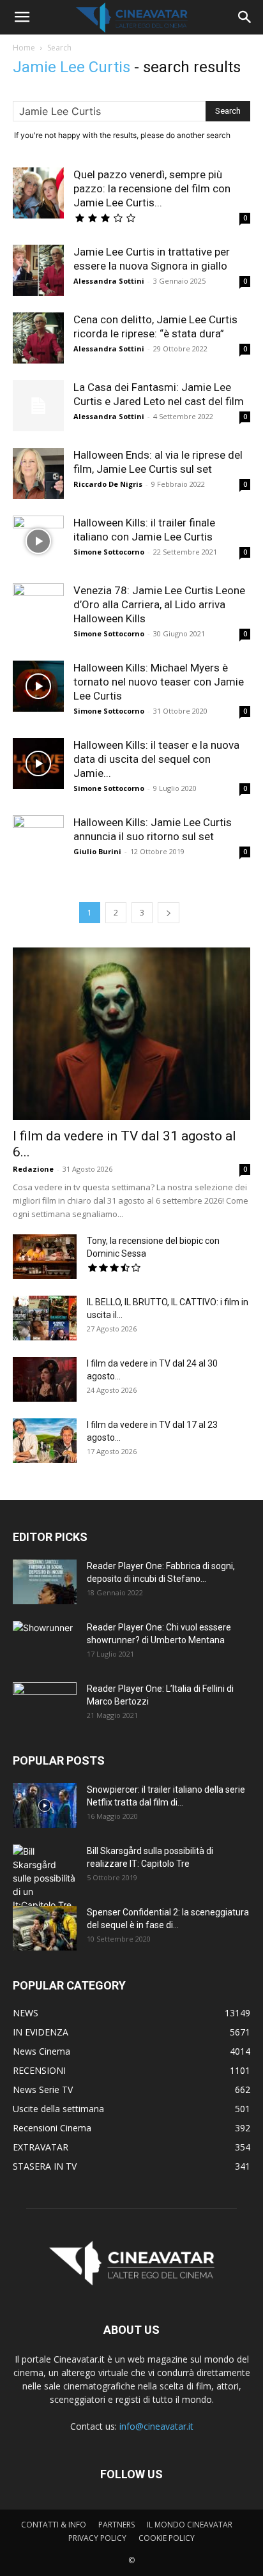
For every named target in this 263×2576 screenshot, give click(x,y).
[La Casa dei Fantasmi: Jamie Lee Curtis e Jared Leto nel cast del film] (38, 406)
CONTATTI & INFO (54, 2525)
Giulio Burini (97, 851)
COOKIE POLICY (167, 2538)
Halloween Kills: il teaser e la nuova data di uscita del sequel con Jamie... (156, 759)
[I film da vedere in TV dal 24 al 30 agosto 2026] (45, 1379)
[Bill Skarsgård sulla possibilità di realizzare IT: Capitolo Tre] (45, 1878)
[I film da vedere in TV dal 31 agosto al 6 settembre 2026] (131, 1034)
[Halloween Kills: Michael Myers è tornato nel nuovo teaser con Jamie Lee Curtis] (38, 686)
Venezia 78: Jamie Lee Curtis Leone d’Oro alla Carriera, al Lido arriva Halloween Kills (159, 604)
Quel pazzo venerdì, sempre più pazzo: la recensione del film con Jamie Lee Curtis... (152, 188)
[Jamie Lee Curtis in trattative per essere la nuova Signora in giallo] (38, 270)
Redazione (33, 1169)
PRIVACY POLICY (97, 2538)
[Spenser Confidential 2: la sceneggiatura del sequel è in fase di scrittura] (45, 1928)
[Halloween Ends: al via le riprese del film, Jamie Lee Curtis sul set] (38, 473)
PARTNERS (116, 2525)
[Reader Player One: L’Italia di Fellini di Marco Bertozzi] (45, 1705)
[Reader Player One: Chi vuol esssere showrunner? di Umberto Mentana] (45, 1643)
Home (24, 48)
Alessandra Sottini (109, 281)
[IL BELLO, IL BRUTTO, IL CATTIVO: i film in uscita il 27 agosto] (45, 1318)
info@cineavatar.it (156, 2426)
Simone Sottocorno (109, 552)
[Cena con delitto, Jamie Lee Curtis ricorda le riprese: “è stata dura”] (38, 338)
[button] (22, 17)
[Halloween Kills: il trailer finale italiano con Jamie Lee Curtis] (38, 541)
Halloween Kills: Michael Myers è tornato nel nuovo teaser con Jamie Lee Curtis (159, 682)
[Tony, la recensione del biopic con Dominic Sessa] (45, 1257)
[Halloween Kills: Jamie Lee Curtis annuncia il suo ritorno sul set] (38, 841)
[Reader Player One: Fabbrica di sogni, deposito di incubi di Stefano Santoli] (45, 1582)
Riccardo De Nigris (108, 484)
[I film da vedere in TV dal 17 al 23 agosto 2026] (45, 1441)
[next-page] (169, 913)
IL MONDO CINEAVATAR (190, 2525)
